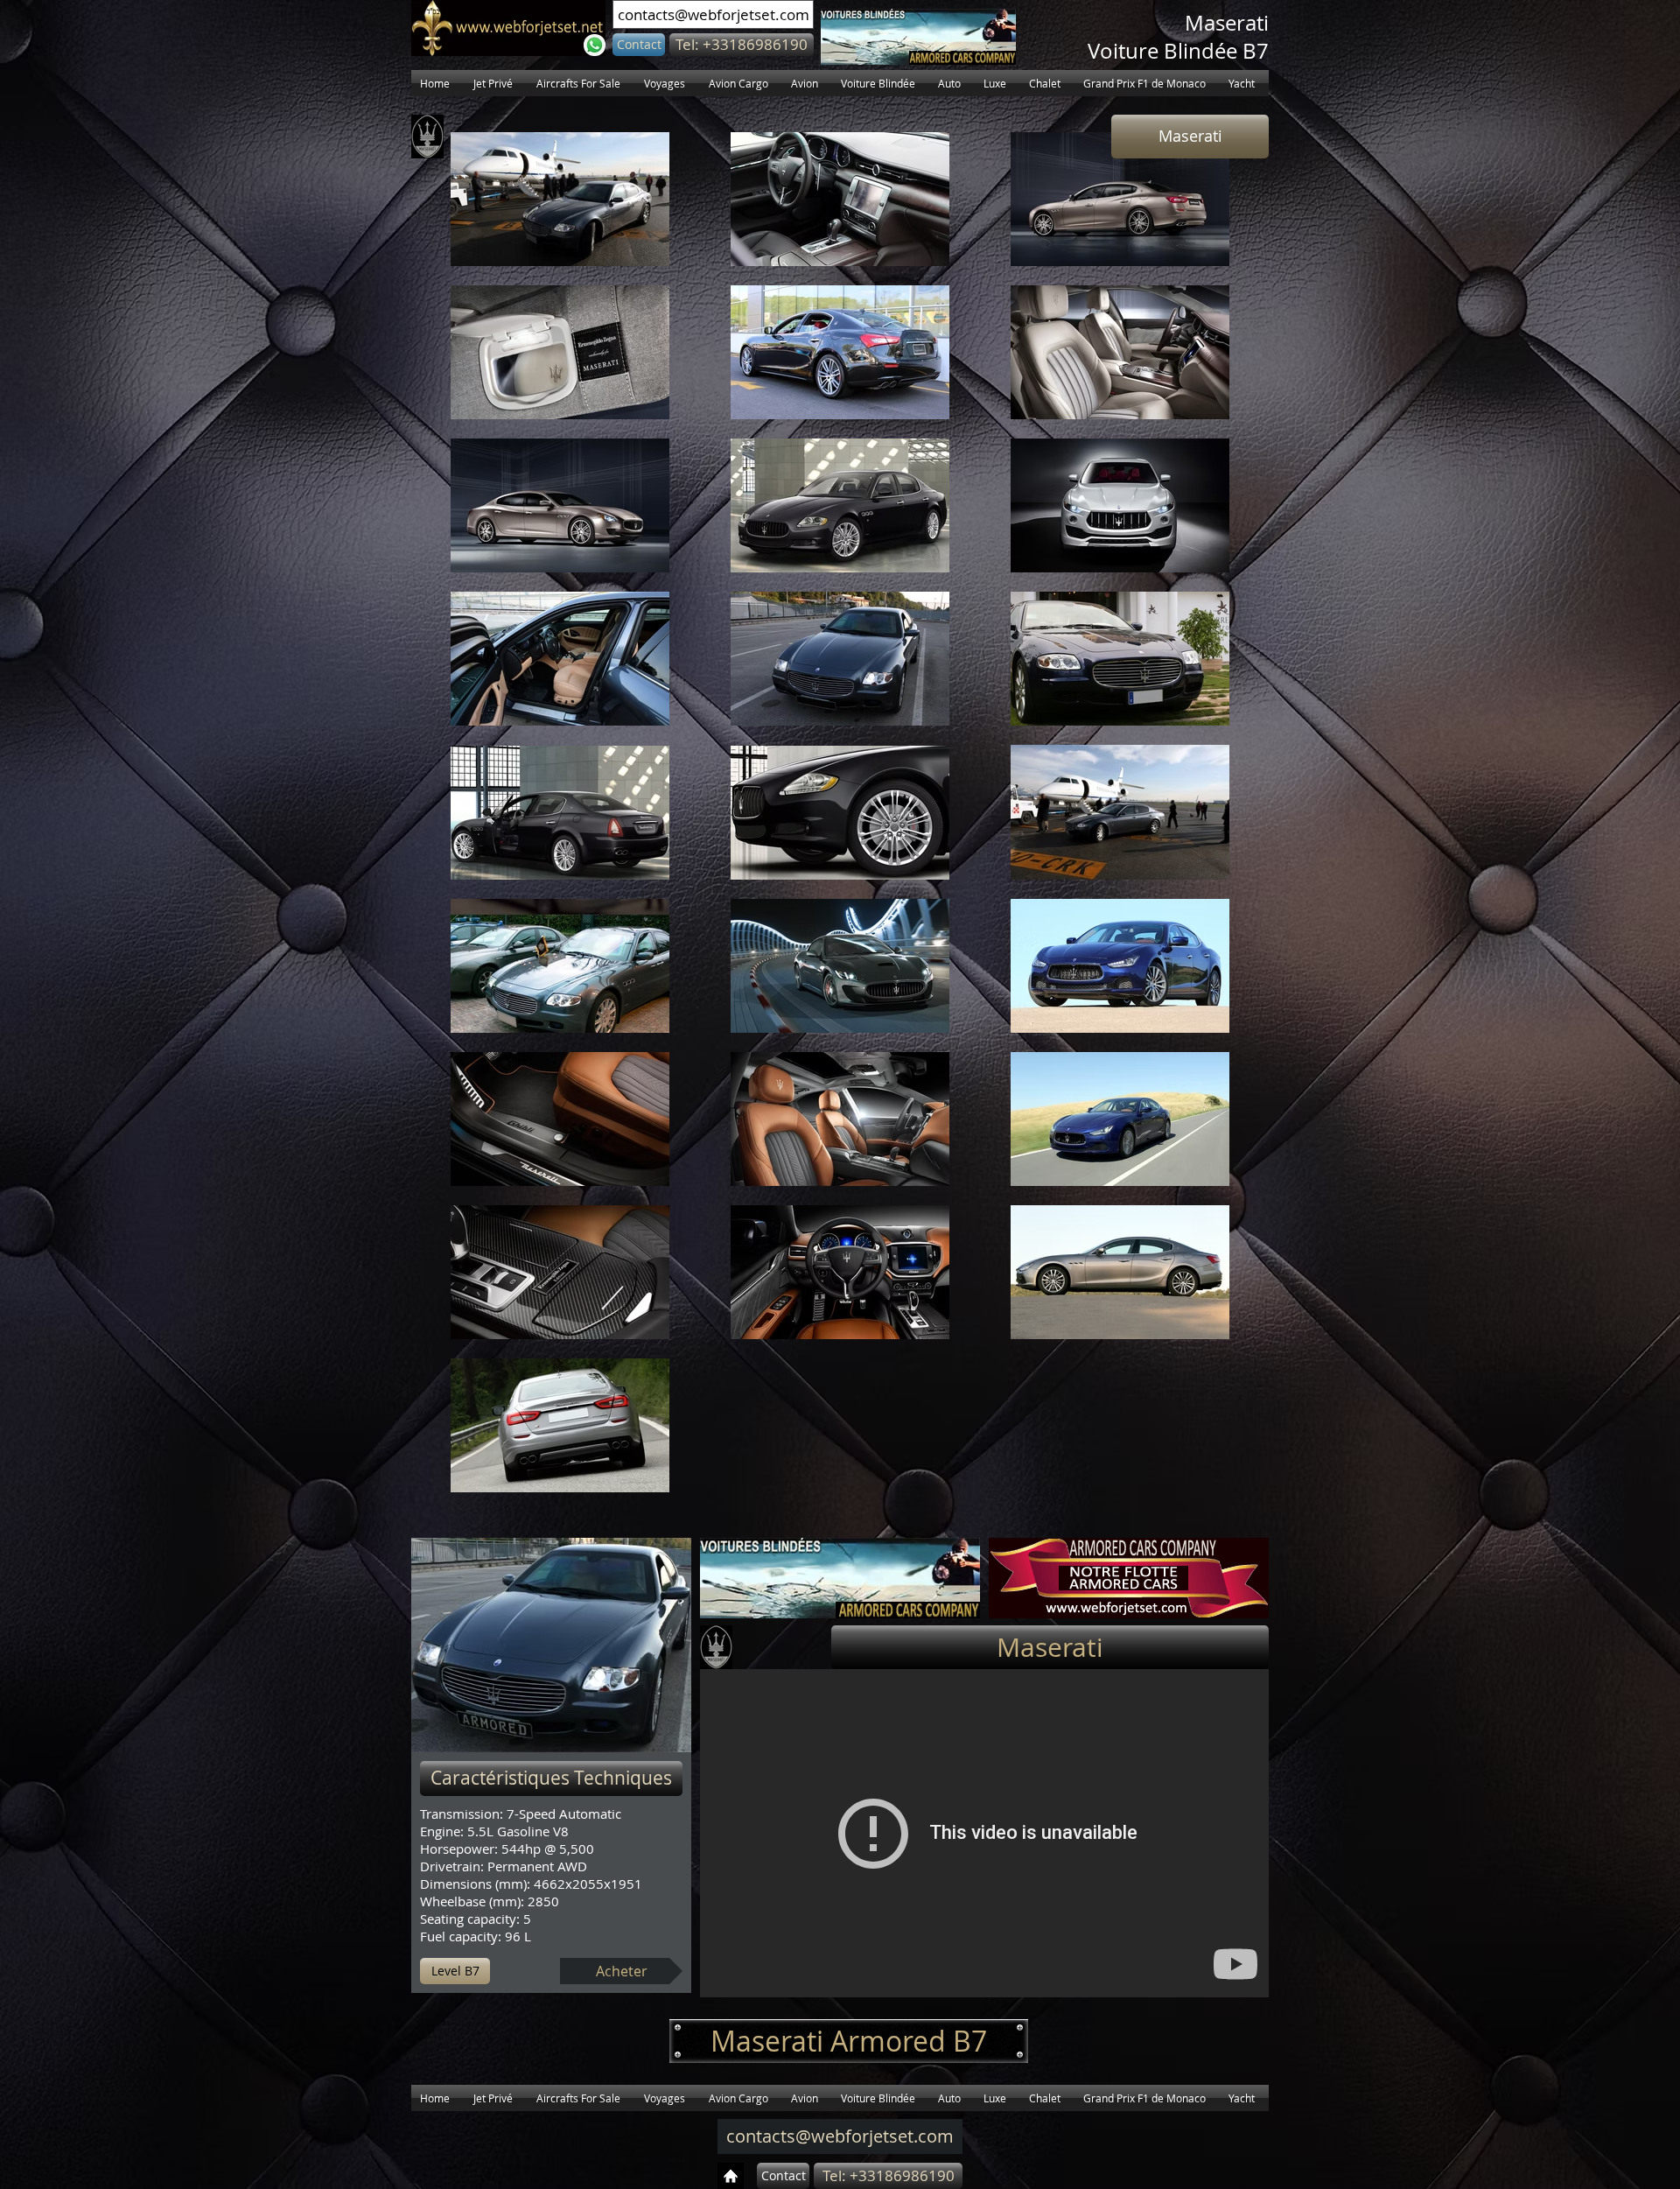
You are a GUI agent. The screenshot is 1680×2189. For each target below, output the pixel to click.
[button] (742, 45)
